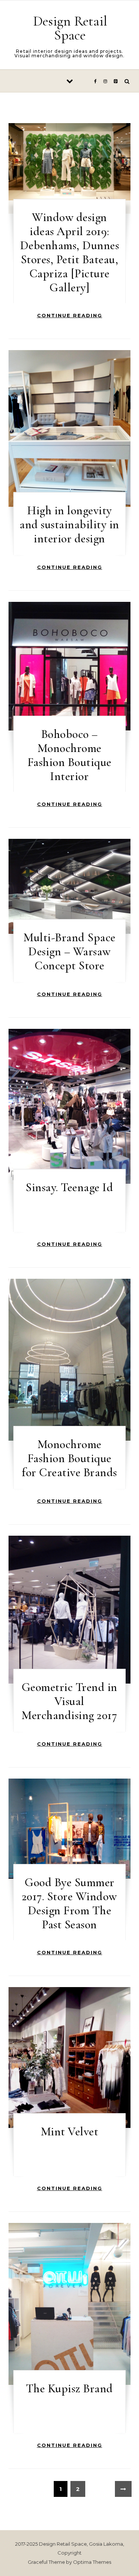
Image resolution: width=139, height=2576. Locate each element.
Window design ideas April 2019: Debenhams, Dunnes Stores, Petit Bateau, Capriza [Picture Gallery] (70, 252)
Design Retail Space (70, 28)
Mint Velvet (70, 2131)
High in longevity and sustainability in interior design (69, 524)
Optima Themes (92, 2562)
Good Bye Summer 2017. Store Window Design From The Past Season (69, 1903)
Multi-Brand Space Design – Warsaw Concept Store (69, 951)
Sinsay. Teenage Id (69, 1187)
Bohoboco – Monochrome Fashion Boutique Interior (69, 755)
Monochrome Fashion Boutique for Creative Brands (69, 1458)
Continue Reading (70, 315)
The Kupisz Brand (69, 2388)
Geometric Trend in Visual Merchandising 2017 (69, 1701)
